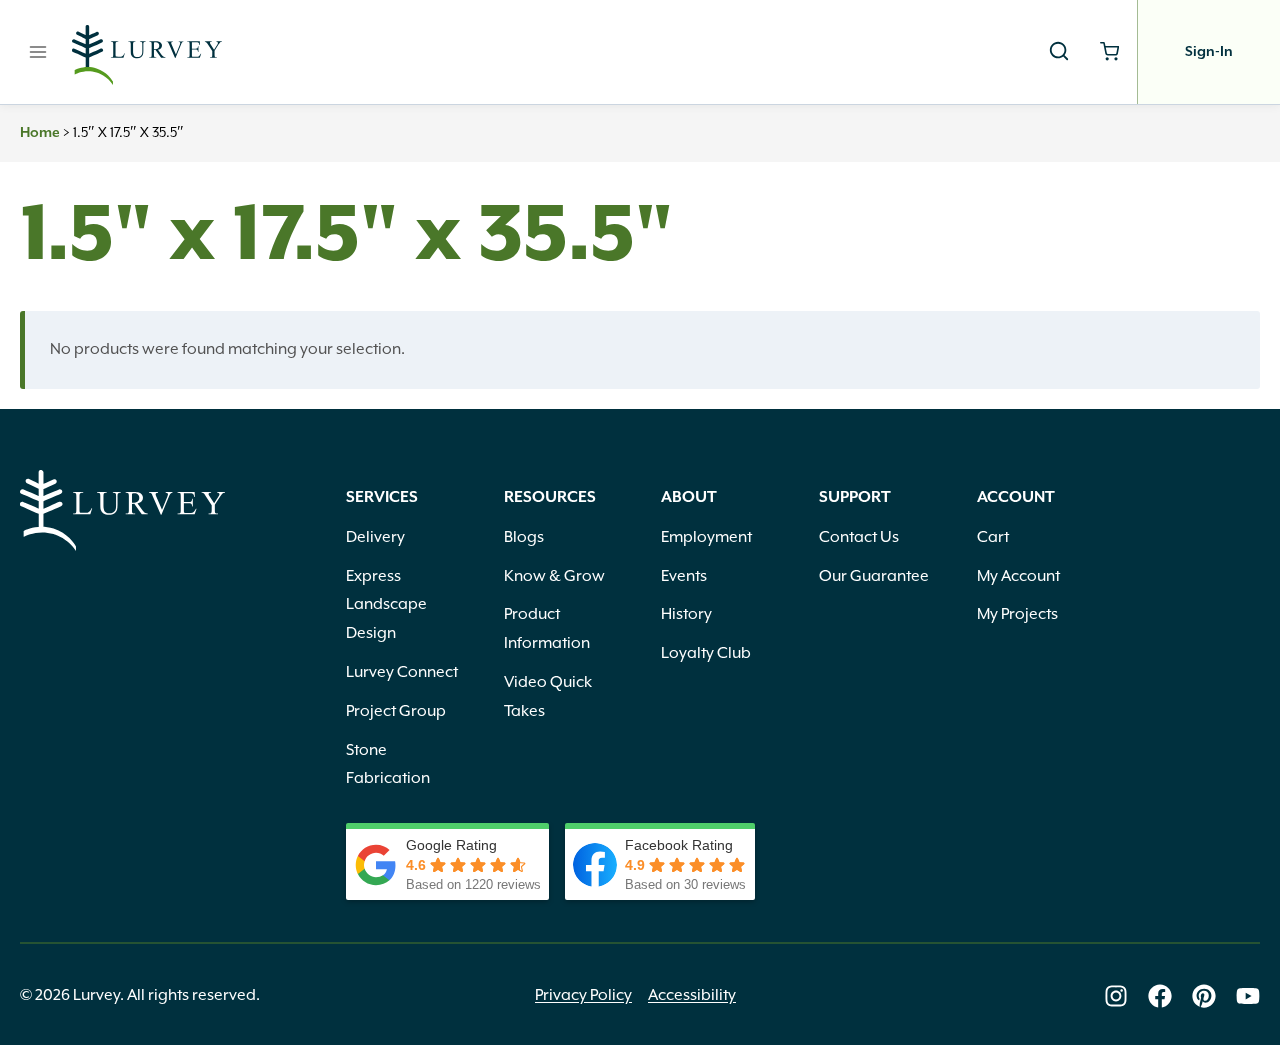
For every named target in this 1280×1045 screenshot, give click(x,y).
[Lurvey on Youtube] (1248, 996)
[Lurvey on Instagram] (1116, 996)
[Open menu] (38, 51)
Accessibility (692, 995)
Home (40, 133)
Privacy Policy (583, 995)
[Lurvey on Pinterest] (1204, 996)
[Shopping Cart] (1109, 51)
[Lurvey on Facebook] (1160, 996)
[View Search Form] (1059, 52)
